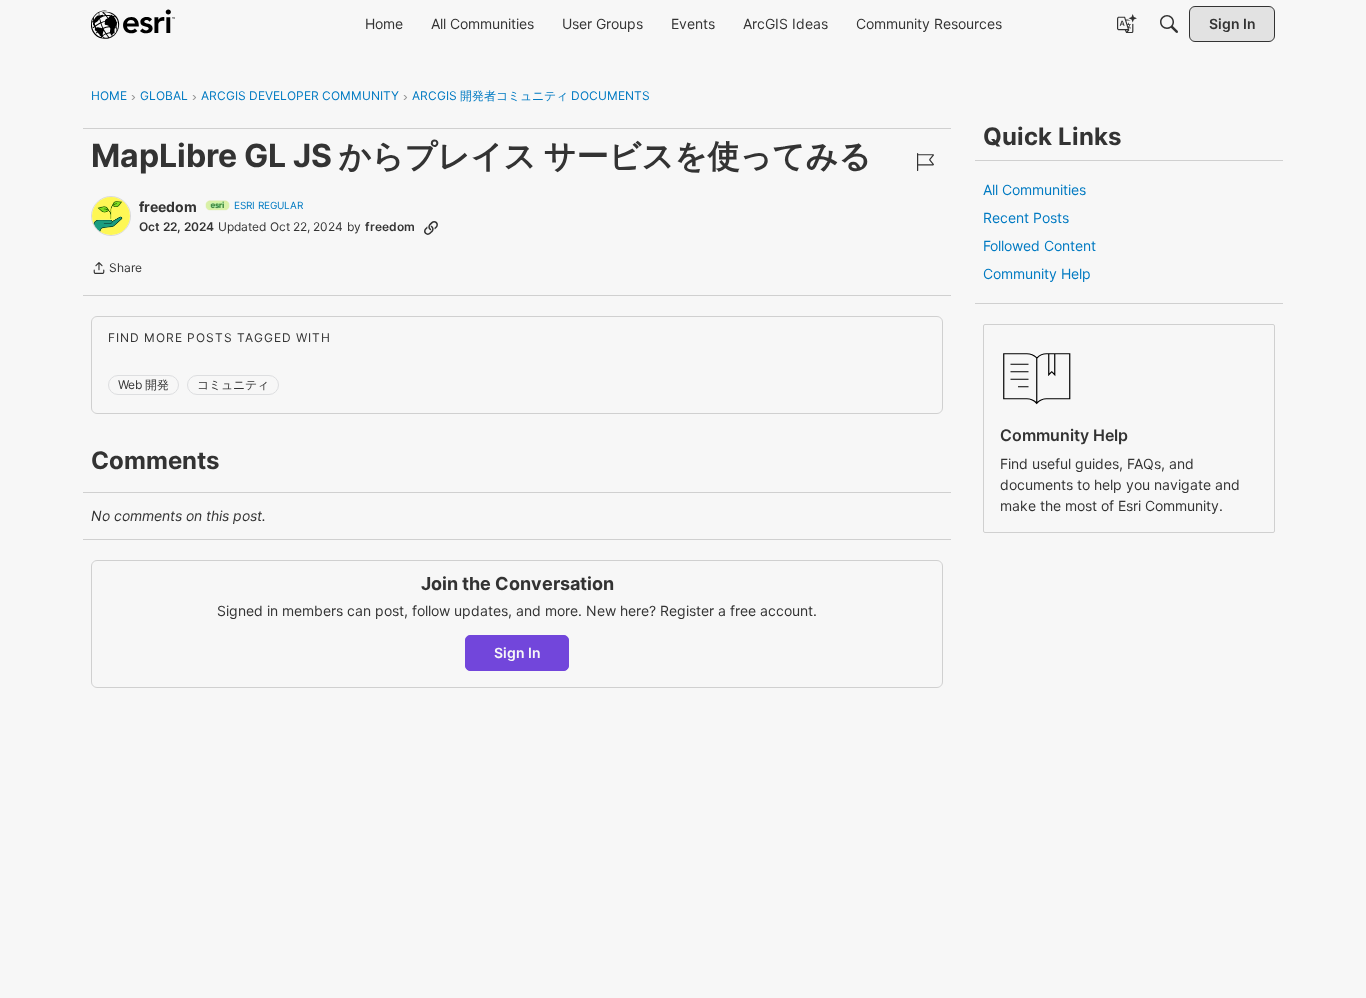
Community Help (1037, 273)
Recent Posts (1026, 217)
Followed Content (1039, 245)
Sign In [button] (517, 652)
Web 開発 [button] (143, 384)
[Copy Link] (431, 227)
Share (116, 270)
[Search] (1169, 24)
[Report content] (925, 162)
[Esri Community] (133, 24)
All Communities (1034, 189)
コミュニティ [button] (233, 384)
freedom (168, 206)
